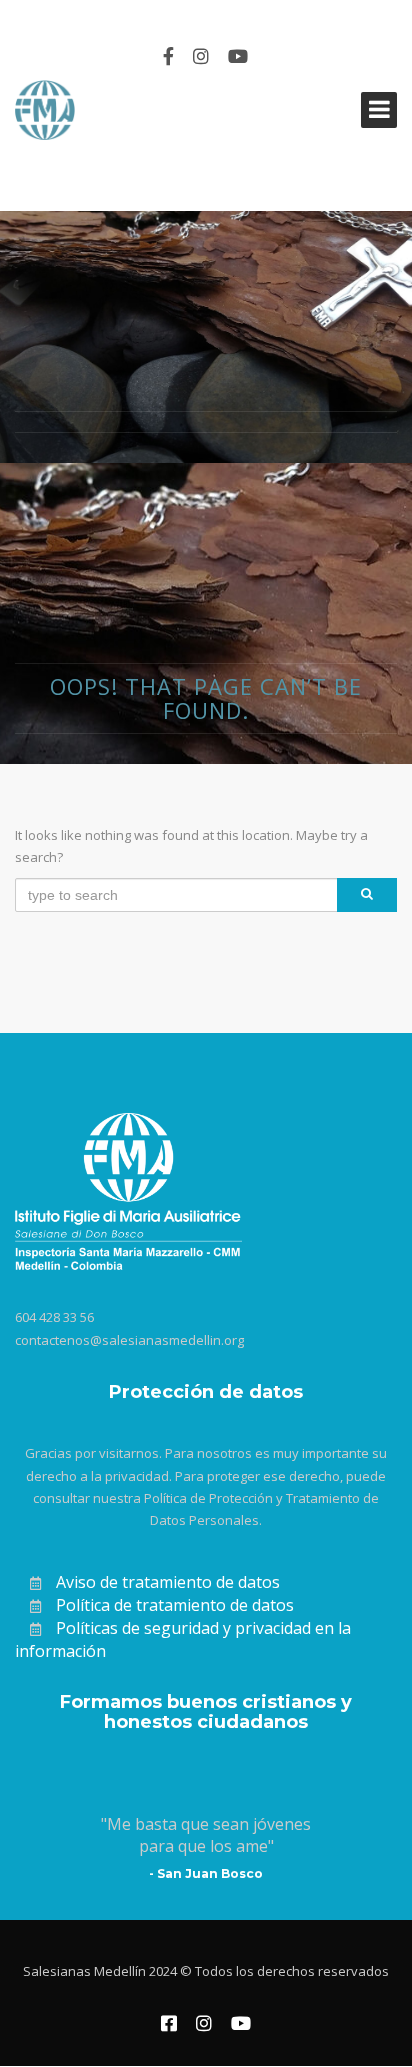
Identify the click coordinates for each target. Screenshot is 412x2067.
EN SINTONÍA (68, 16)
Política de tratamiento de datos (175, 1605)
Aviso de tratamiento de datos (168, 1582)
